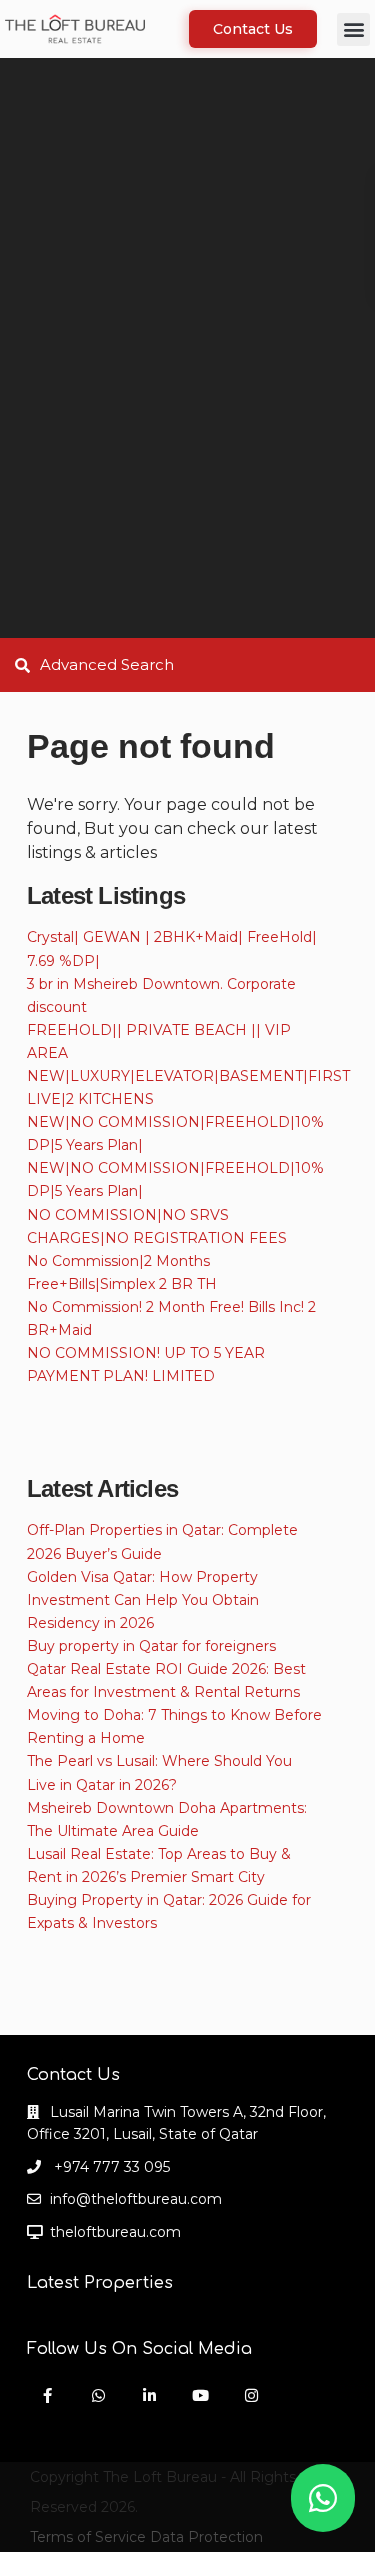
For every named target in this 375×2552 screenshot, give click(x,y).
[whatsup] (98, 2395)
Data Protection (206, 2537)
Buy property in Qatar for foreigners (151, 1646)
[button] (353, 29)
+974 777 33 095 (110, 2167)
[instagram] (251, 2395)
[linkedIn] (149, 2395)
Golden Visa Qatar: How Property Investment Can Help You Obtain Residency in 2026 (143, 1600)
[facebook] (47, 2395)
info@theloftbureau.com (136, 2199)
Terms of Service (88, 2537)
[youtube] (200, 2395)
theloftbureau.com (115, 2232)
